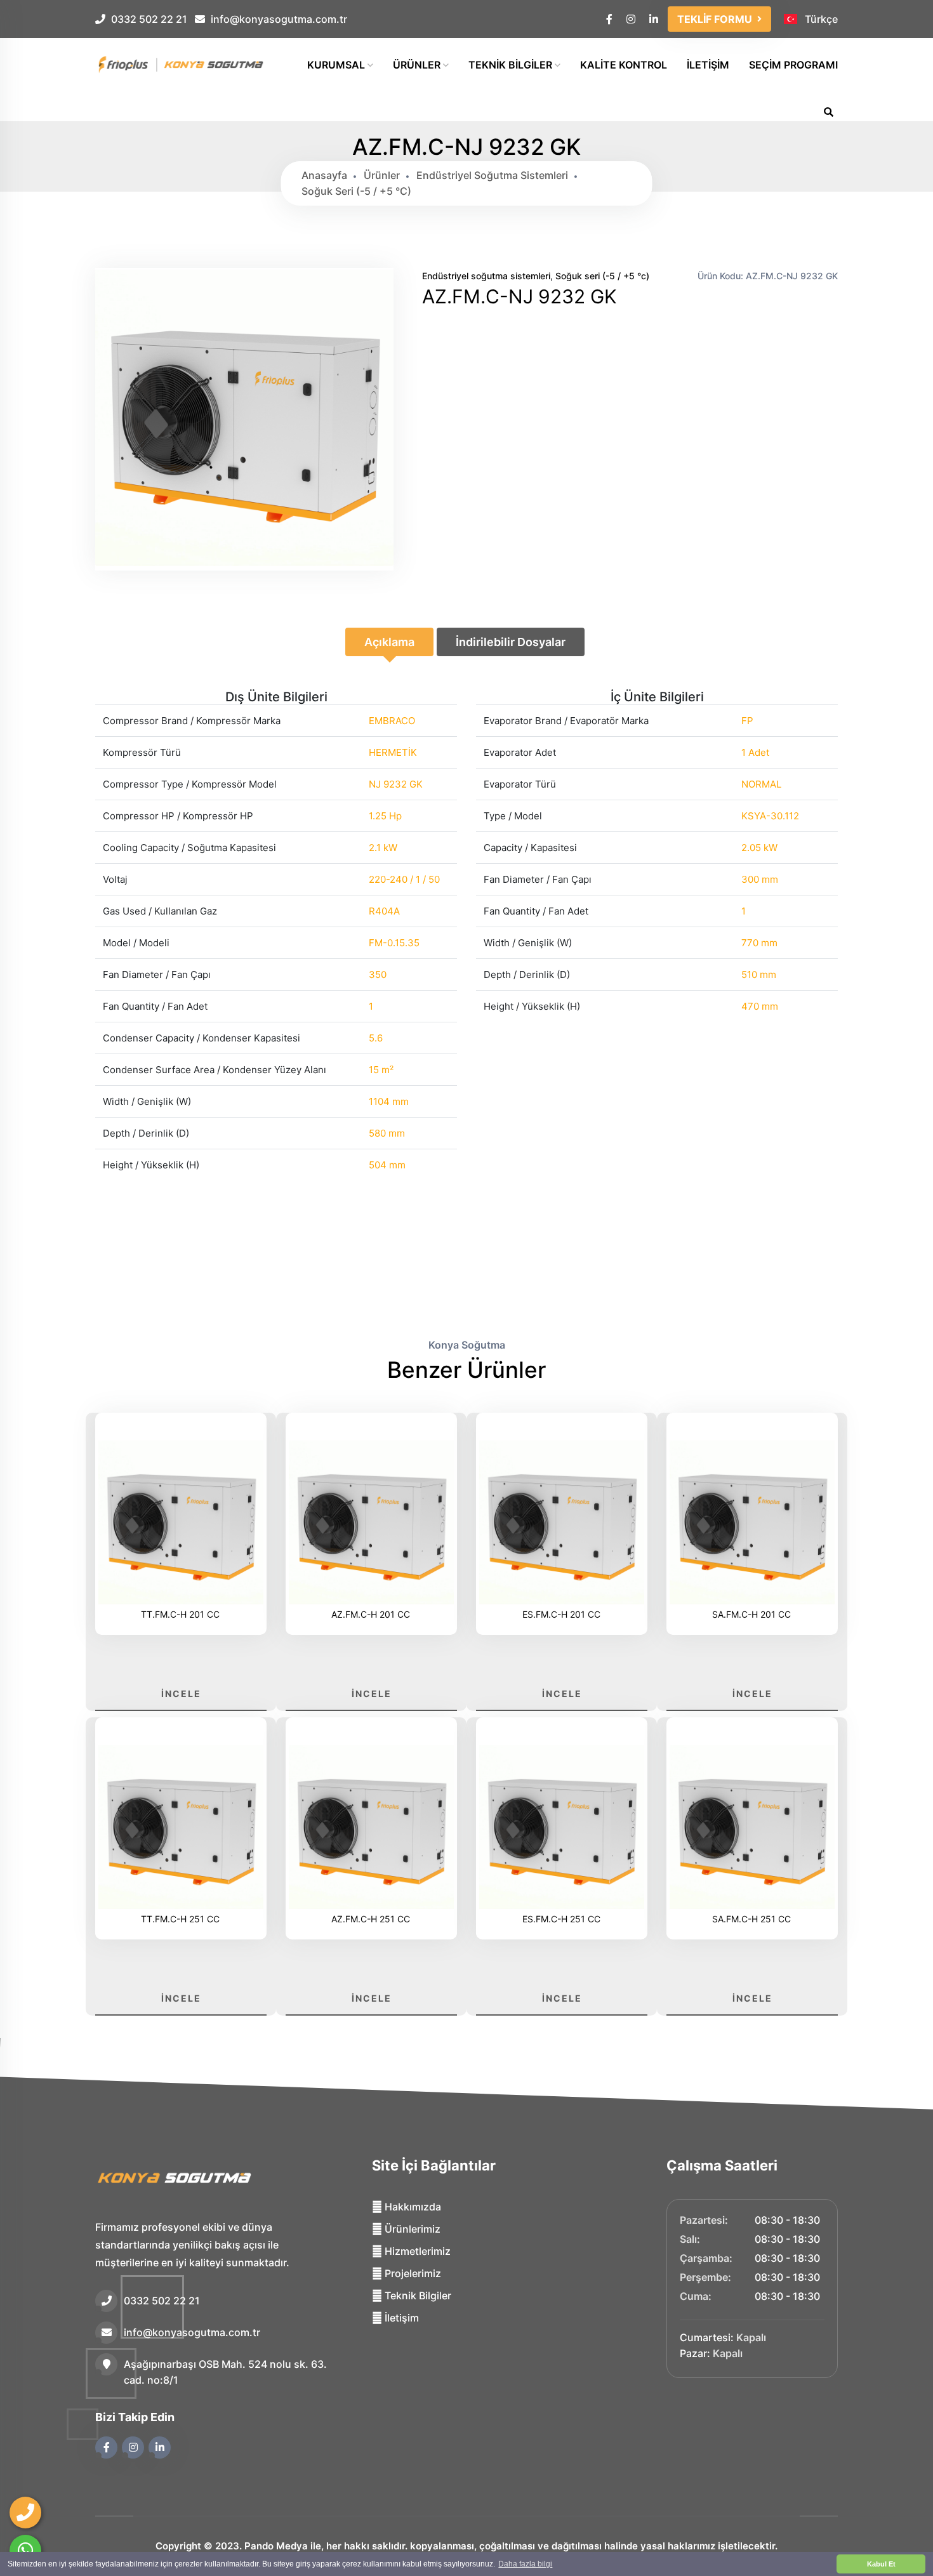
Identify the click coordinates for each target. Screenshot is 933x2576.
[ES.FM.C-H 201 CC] (562, 1524)
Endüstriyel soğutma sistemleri (492, 175)
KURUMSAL (337, 65)
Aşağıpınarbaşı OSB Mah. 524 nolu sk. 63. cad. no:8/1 (225, 2372)
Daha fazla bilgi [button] (525, 2564)
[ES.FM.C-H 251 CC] (562, 1829)
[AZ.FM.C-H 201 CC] (371, 1524)
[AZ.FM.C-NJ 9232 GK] (244, 563)
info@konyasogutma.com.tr (279, 19)
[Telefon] (25, 2513)
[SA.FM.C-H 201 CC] (752, 1524)
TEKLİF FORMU (715, 19)
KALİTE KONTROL (624, 65)
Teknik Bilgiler (417, 2295)
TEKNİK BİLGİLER (512, 65)
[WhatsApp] (25, 2551)
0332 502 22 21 (149, 19)
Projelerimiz (412, 2273)
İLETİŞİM (708, 65)
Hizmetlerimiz (416, 2251)
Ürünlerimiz (411, 2229)
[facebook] (610, 19)
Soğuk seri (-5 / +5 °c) (356, 191)
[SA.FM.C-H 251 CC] (752, 1829)
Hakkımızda (412, 2207)
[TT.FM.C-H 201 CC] (181, 1524)
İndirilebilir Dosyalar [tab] (511, 642)
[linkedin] (655, 19)
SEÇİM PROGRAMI (793, 65)
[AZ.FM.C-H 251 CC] (371, 1829)
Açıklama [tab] (389, 642)
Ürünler (382, 175)
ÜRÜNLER (418, 65)
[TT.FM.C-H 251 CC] (181, 1829)
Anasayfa (324, 175)
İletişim (400, 2318)
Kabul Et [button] (881, 2564)
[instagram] (632, 19)
